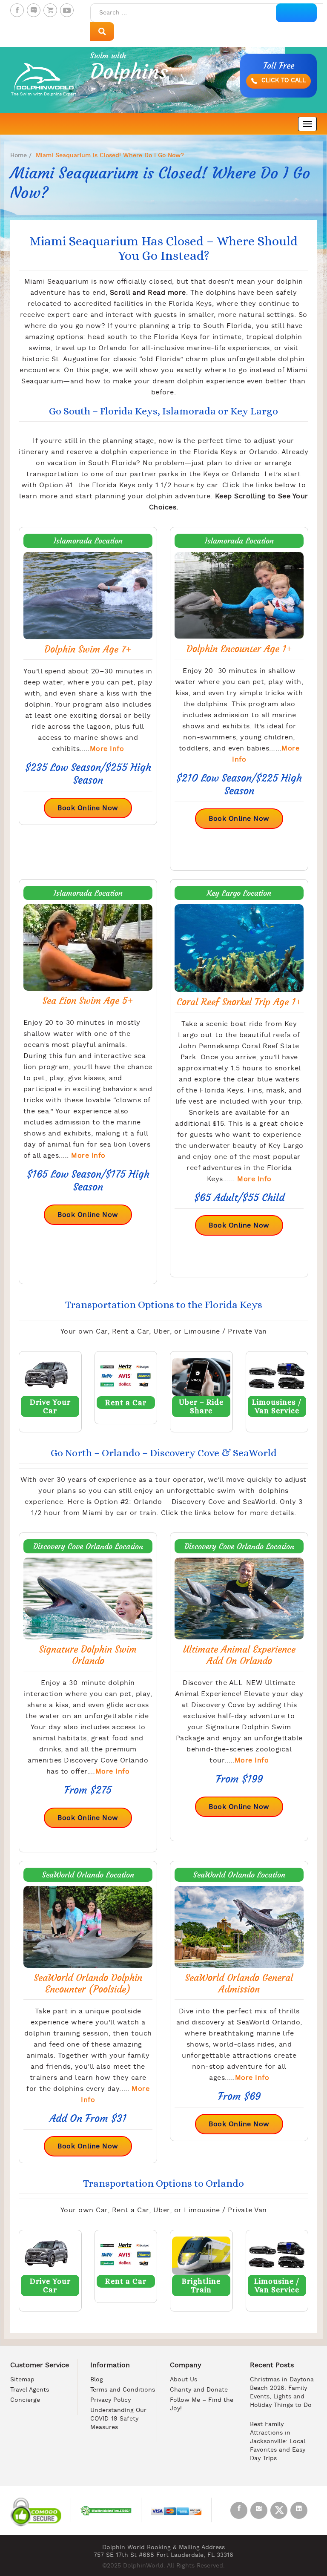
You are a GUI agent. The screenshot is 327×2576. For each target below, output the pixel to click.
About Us (184, 2380)
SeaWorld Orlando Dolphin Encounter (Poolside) (88, 1984)
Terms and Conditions (123, 2390)
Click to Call (283, 81)
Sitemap (22, 2380)
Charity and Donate (199, 2390)
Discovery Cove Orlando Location (88, 1546)
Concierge (25, 2400)
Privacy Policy (110, 2400)
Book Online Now (88, 808)
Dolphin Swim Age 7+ (88, 649)
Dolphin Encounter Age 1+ (239, 649)
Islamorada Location (88, 541)
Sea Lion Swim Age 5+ (88, 1001)
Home (19, 155)
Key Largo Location (239, 893)
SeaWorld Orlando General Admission (239, 1984)
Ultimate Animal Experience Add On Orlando (239, 1655)
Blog (97, 2380)
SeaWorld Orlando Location (88, 1875)
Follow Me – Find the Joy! (202, 2405)
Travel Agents (30, 2390)
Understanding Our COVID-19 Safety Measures (118, 2419)
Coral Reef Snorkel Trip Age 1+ (239, 1002)
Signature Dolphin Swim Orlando (88, 1655)
